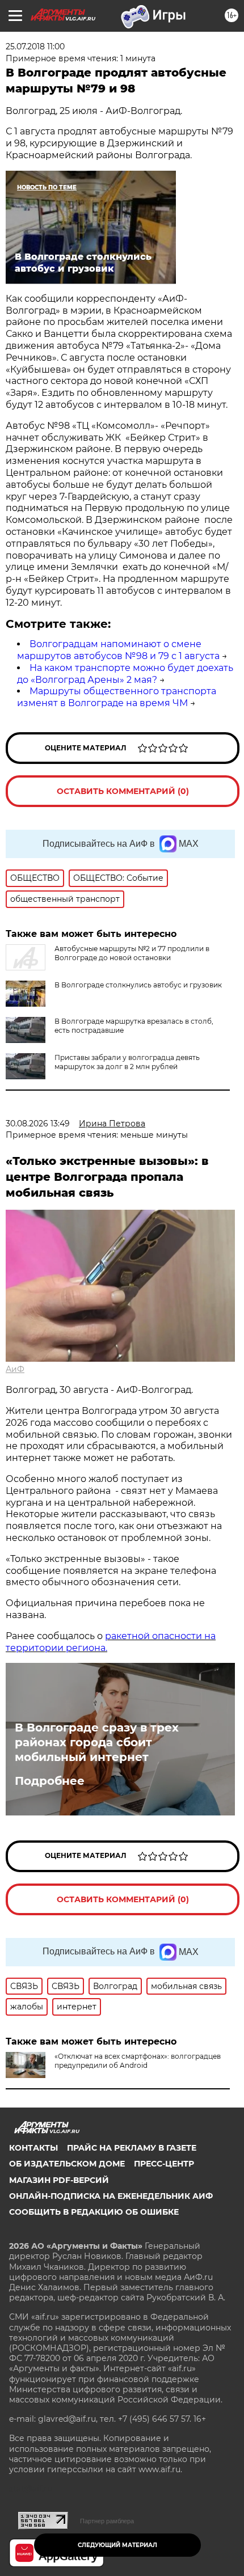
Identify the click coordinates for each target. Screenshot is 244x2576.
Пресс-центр (164, 2164)
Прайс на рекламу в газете (132, 2148)
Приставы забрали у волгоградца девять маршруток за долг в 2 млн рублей (127, 1062)
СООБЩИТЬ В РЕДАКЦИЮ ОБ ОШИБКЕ (94, 2212)
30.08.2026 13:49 (38, 1124)
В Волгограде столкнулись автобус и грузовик (138, 985)
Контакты (33, 2148)
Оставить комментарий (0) (123, 791)
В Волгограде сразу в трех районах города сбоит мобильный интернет (97, 1742)
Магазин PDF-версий (59, 2180)
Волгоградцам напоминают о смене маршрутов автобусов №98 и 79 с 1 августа (118, 650)
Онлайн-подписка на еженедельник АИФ (111, 2196)
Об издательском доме (67, 2164)
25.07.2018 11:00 (35, 47)
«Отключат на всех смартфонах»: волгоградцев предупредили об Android (138, 2061)
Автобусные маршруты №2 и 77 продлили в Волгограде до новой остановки (132, 953)
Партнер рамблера (107, 2521)
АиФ (15, 1369)
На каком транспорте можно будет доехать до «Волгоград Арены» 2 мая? (125, 674)
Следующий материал (117, 2545)
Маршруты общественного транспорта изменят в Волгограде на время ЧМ (117, 697)
